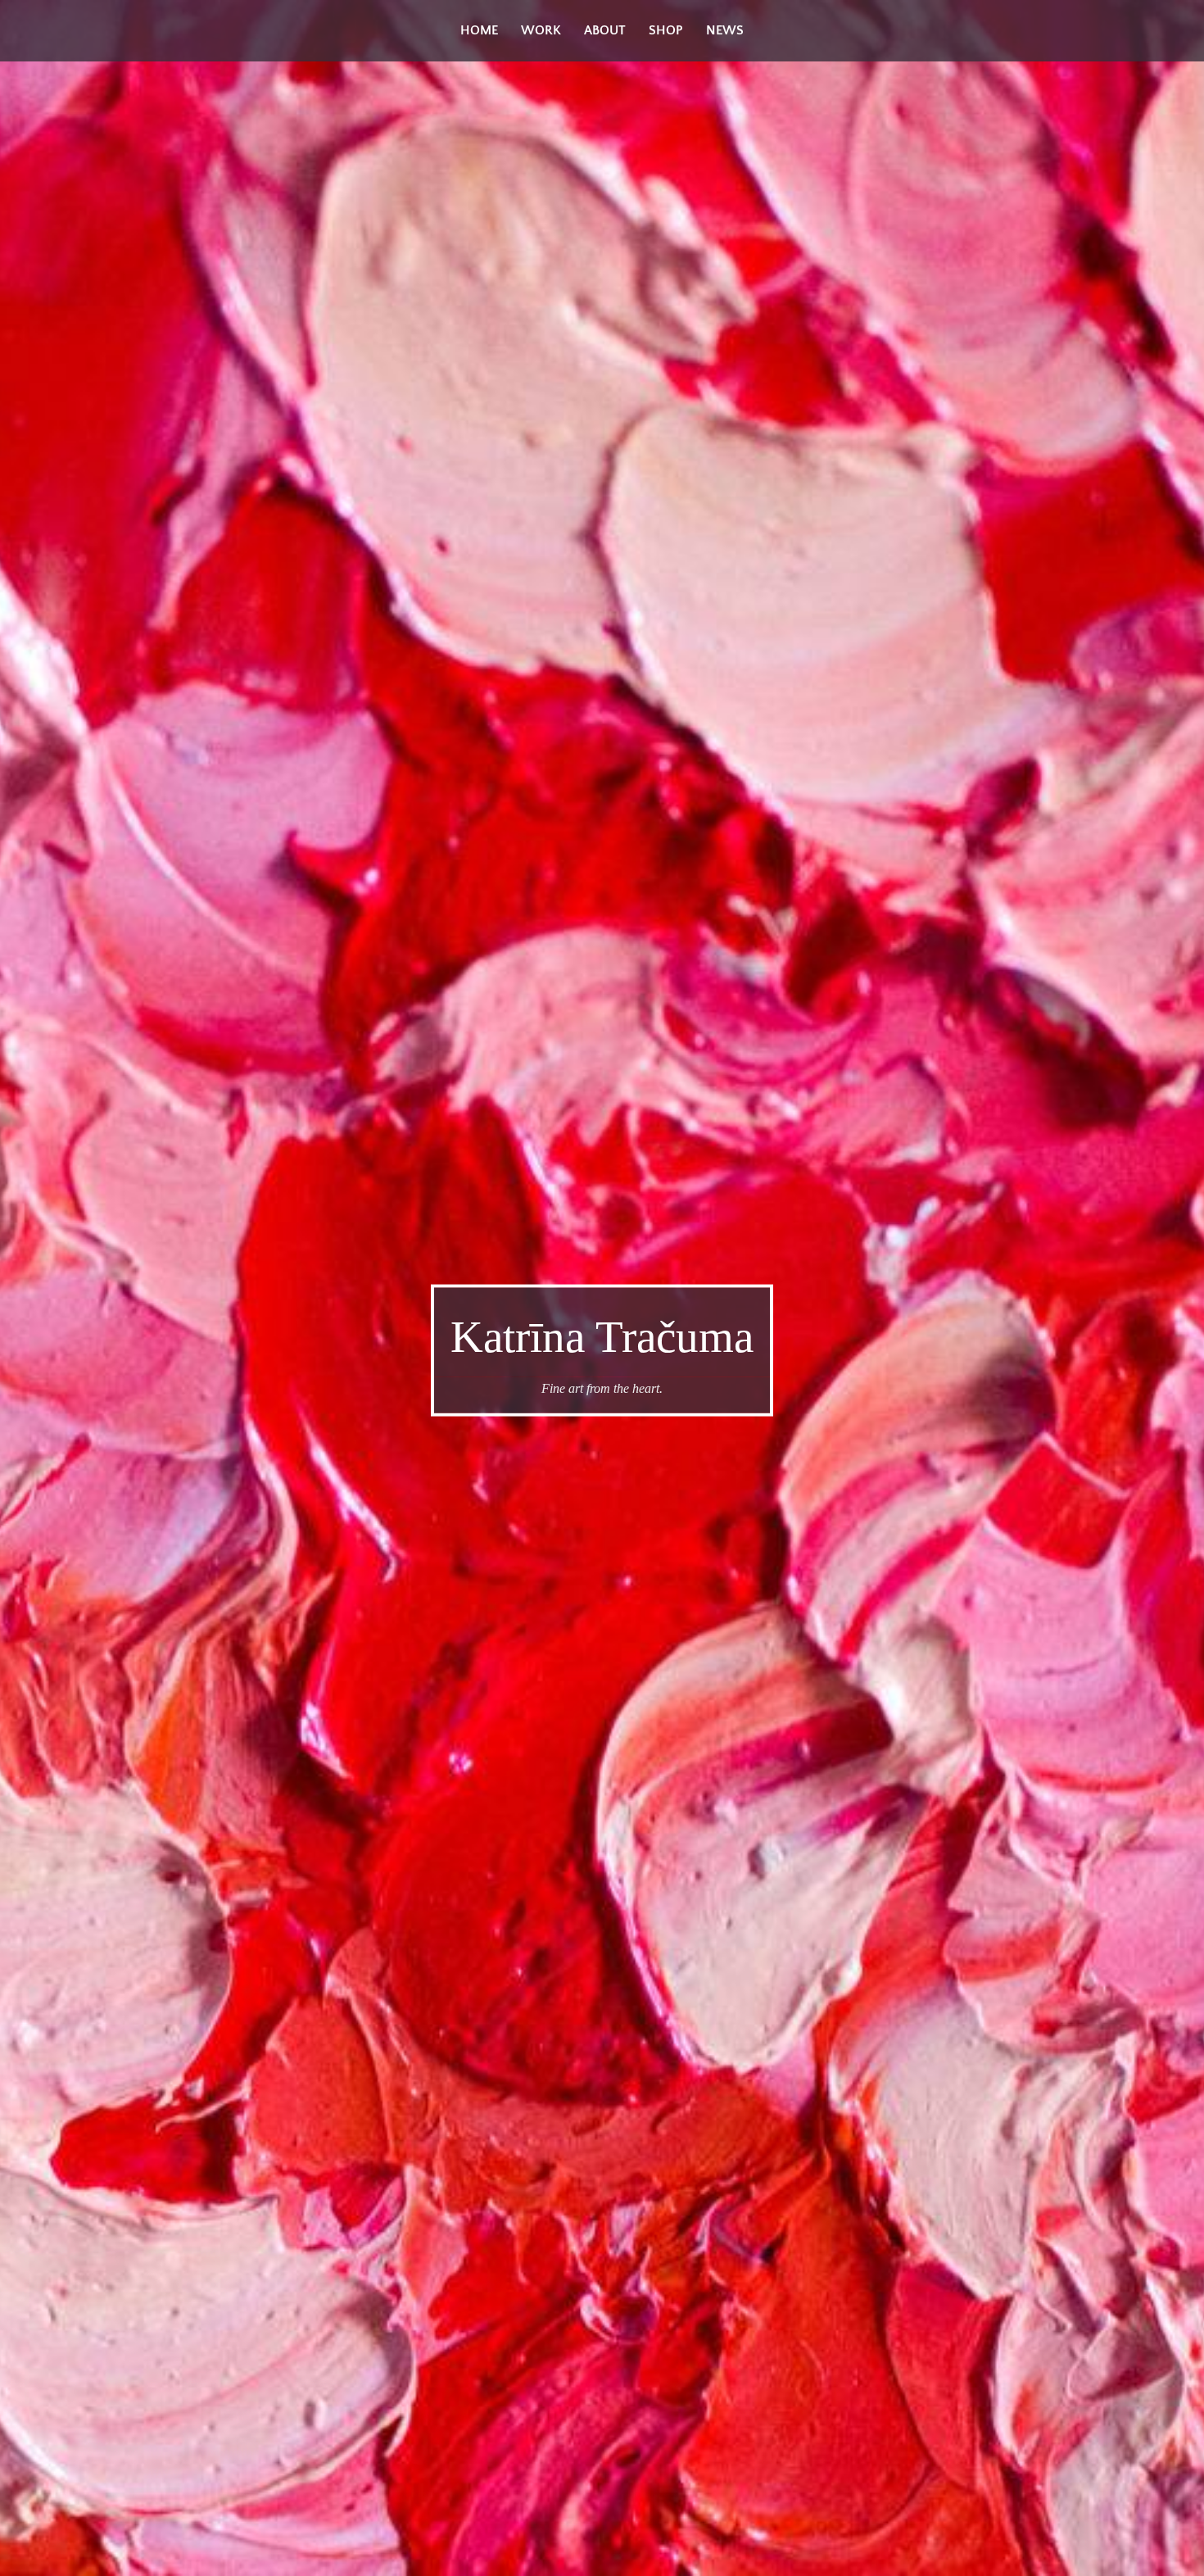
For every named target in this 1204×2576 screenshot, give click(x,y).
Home (479, 30)
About (605, 30)
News (725, 30)
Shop (666, 30)
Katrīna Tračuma (602, 1337)
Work (541, 30)
